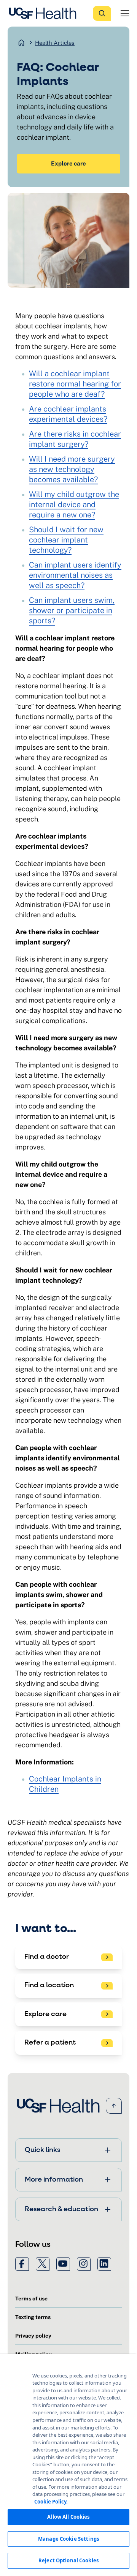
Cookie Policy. (51, 2502)
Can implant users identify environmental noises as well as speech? (75, 575)
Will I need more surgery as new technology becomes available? (72, 469)
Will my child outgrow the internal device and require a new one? (74, 504)
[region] (68, 2465)
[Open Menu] (125, 13)
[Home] (45, 13)
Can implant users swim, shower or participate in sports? (72, 610)
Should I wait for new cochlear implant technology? (66, 540)
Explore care (68, 163)
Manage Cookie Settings (68, 2539)
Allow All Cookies (68, 2517)
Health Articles (55, 43)
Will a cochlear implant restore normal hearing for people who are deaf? (75, 384)
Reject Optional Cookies (68, 2560)
